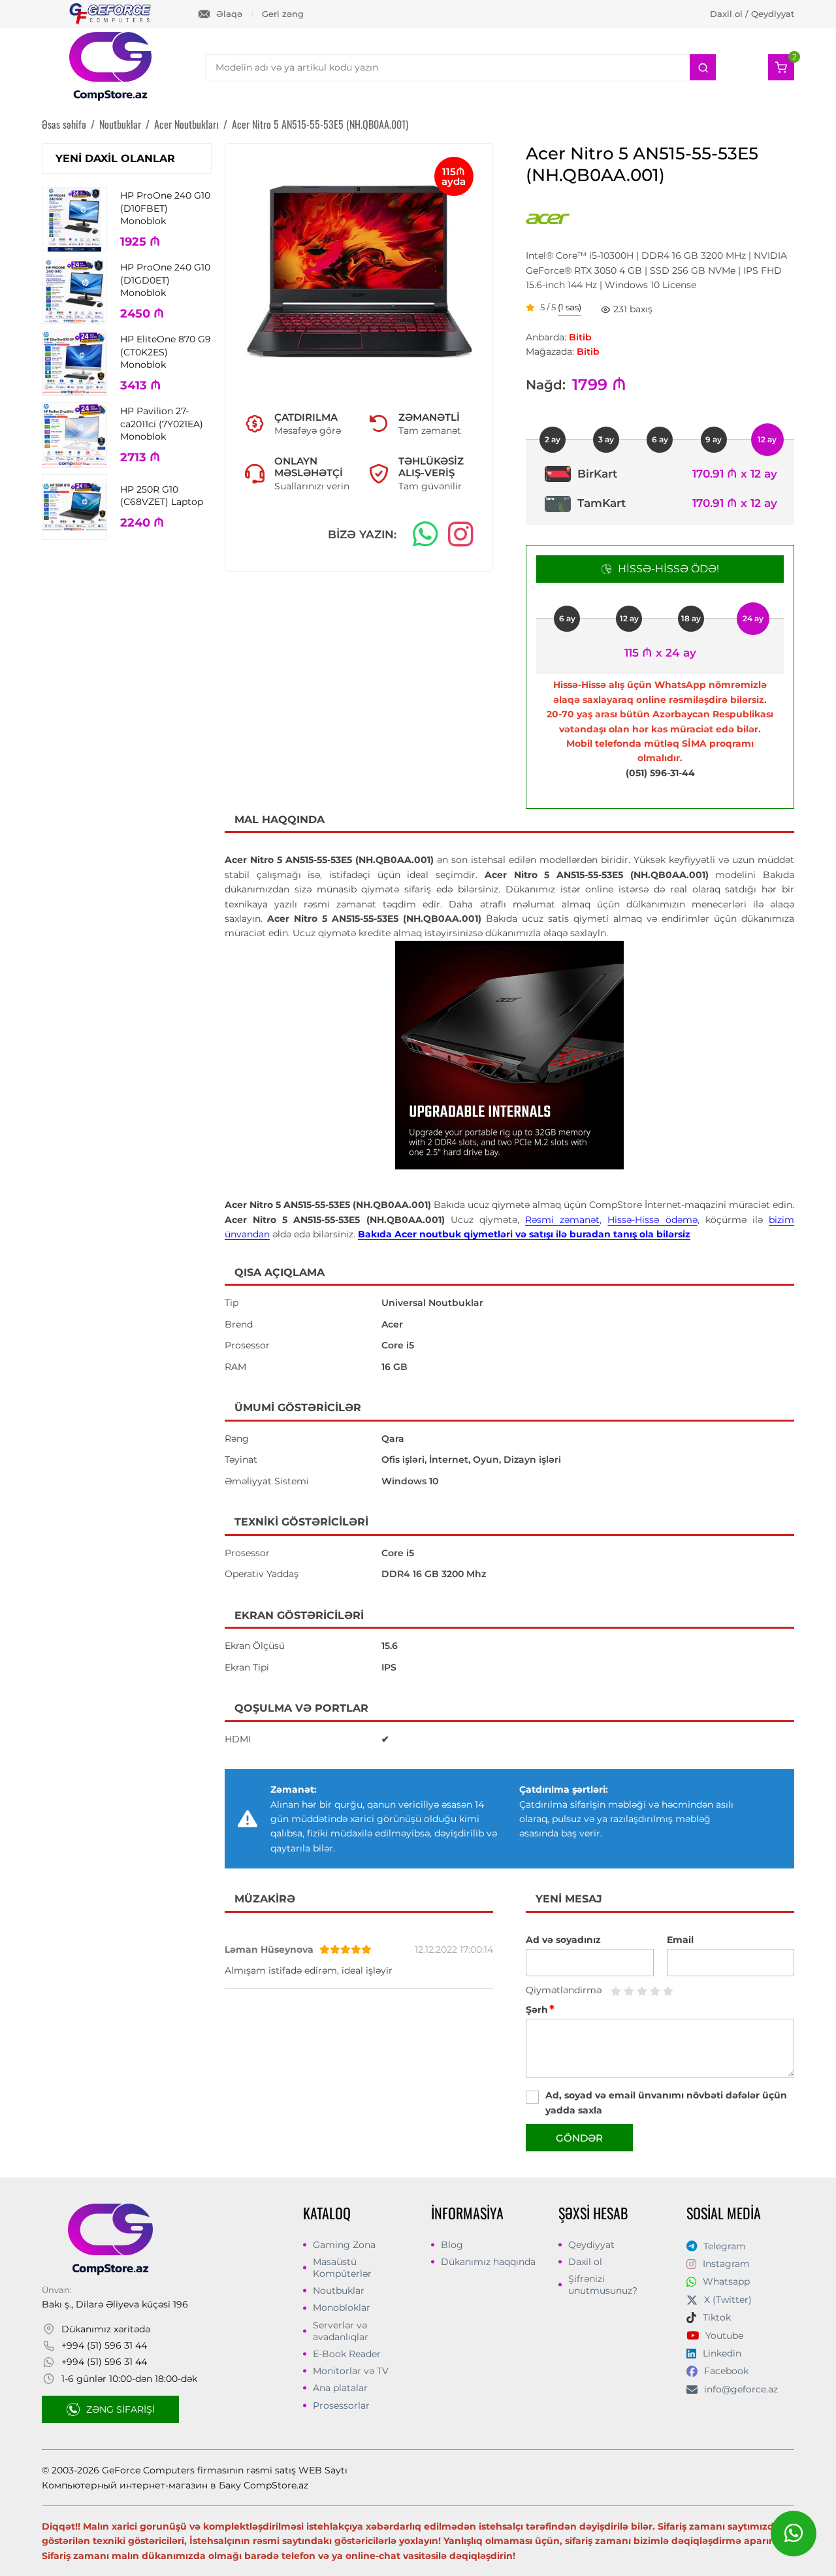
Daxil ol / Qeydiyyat (752, 14)
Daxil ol (585, 2262)
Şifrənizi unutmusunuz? (603, 2285)
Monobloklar (342, 2307)
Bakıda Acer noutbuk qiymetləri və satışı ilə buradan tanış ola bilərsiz (524, 1234)
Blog (452, 2245)
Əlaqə (229, 14)
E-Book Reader (347, 2354)
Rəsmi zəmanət (562, 1220)
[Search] (703, 67)
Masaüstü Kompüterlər (342, 2268)
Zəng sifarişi (121, 2409)
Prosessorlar (341, 2405)
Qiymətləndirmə (564, 1990)
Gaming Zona (344, 2245)
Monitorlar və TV (351, 2371)
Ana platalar (340, 2388)
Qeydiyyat (591, 2245)
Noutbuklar (339, 2291)
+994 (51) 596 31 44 (104, 2345)
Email (680, 1940)
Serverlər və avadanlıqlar (341, 2331)
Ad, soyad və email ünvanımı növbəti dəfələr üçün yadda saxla (666, 2102)
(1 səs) (570, 308)
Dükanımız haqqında (488, 2262)
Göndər (579, 2138)
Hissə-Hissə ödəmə (652, 1220)
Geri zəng (283, 14)
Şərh (540, 2010)
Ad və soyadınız (563, 1940)
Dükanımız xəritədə (106, 2329)
